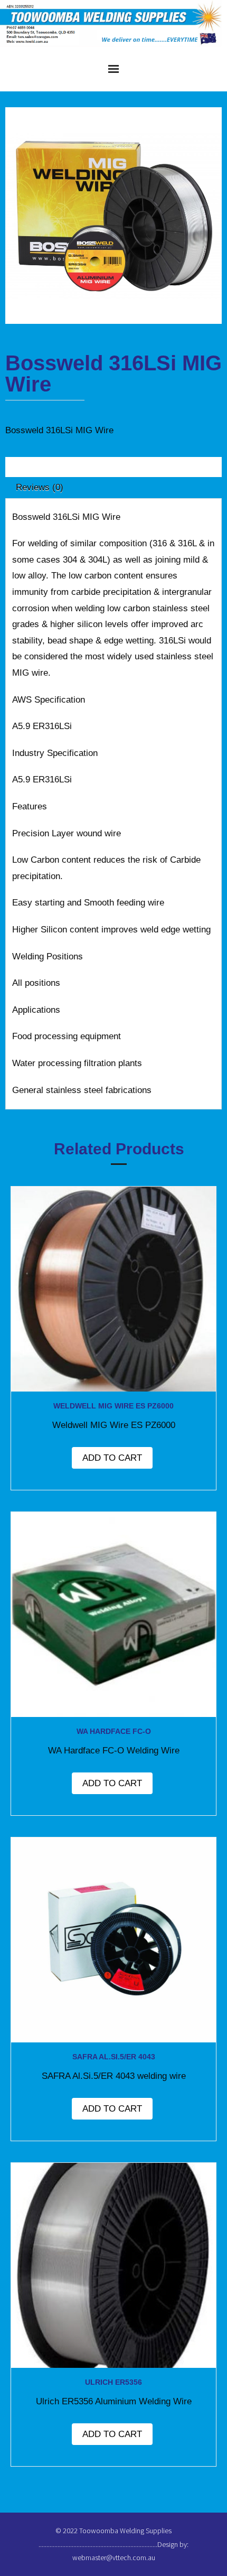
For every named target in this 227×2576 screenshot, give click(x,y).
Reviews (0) (40, 487)
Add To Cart (112, 1458)
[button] (39, 136)
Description (38, 467)
